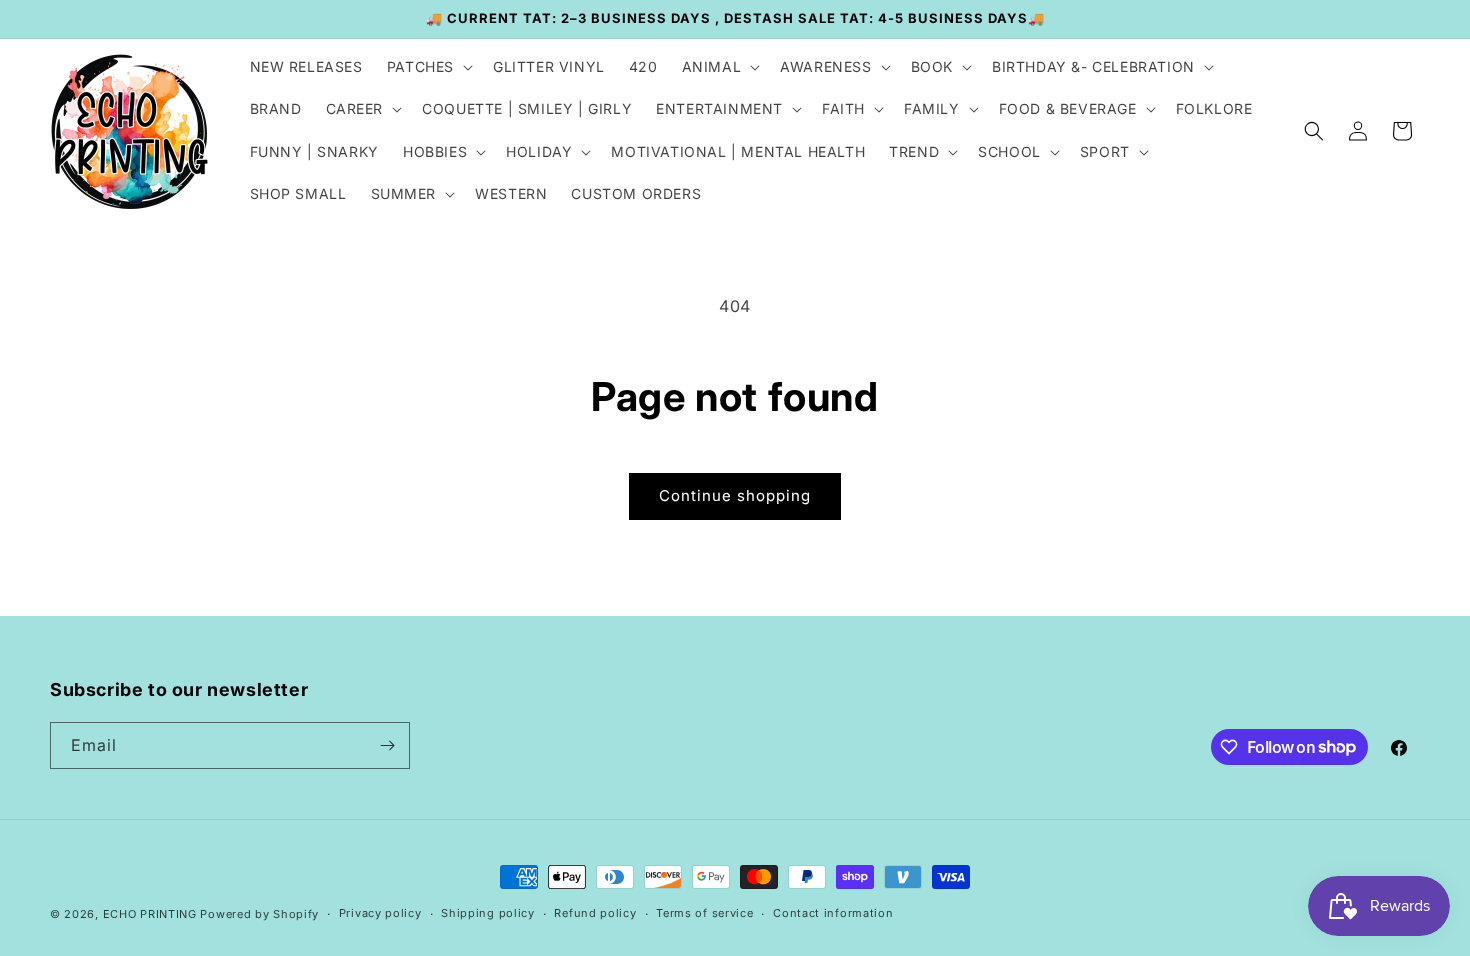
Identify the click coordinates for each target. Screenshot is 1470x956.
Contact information (833, 913)
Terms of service (704, 913)
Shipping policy (488, 913)
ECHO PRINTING (150, 914)
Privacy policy (380, 913)
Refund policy (595, 913)
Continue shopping (735, 495)
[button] (428, 67)
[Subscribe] (387, 745)
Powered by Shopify (259, 914)
